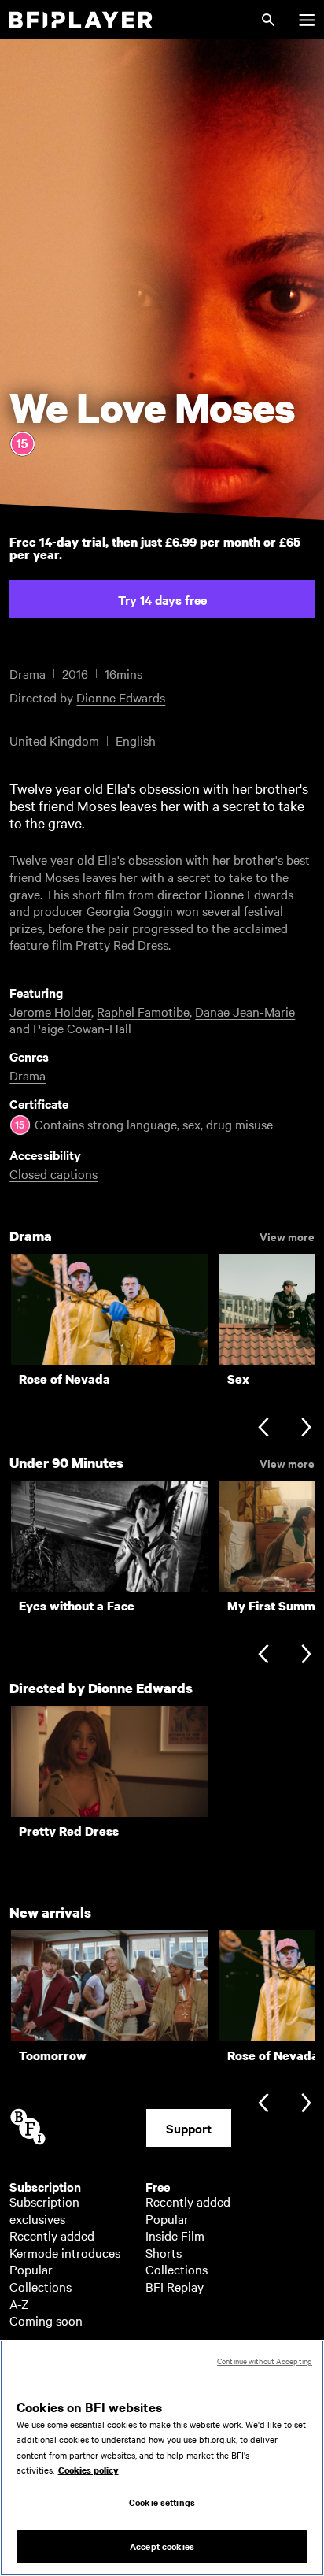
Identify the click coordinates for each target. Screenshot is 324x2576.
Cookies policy (88, 2470)
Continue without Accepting (265, 2361)
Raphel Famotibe (143, 1011)
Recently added (52, 2235)
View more (287, 1236)
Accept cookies (162, 2546)
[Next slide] (306, 1428)
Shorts (164, 2252)
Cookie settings (162, 2502)
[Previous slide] (263, 1428)
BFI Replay (175, 2286)
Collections (40, 2286)
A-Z (19, 2304)
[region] (162, 2458)
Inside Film (175, 2235)
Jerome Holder (50, 1011)
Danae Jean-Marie (245, 1011)
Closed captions (53, 1173)
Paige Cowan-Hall (82, 1028)
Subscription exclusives (44, 2210)
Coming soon (46, 2320)
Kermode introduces (65, 2252)
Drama (28, 1075)
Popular (31, 2269)
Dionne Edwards (121, 697)
